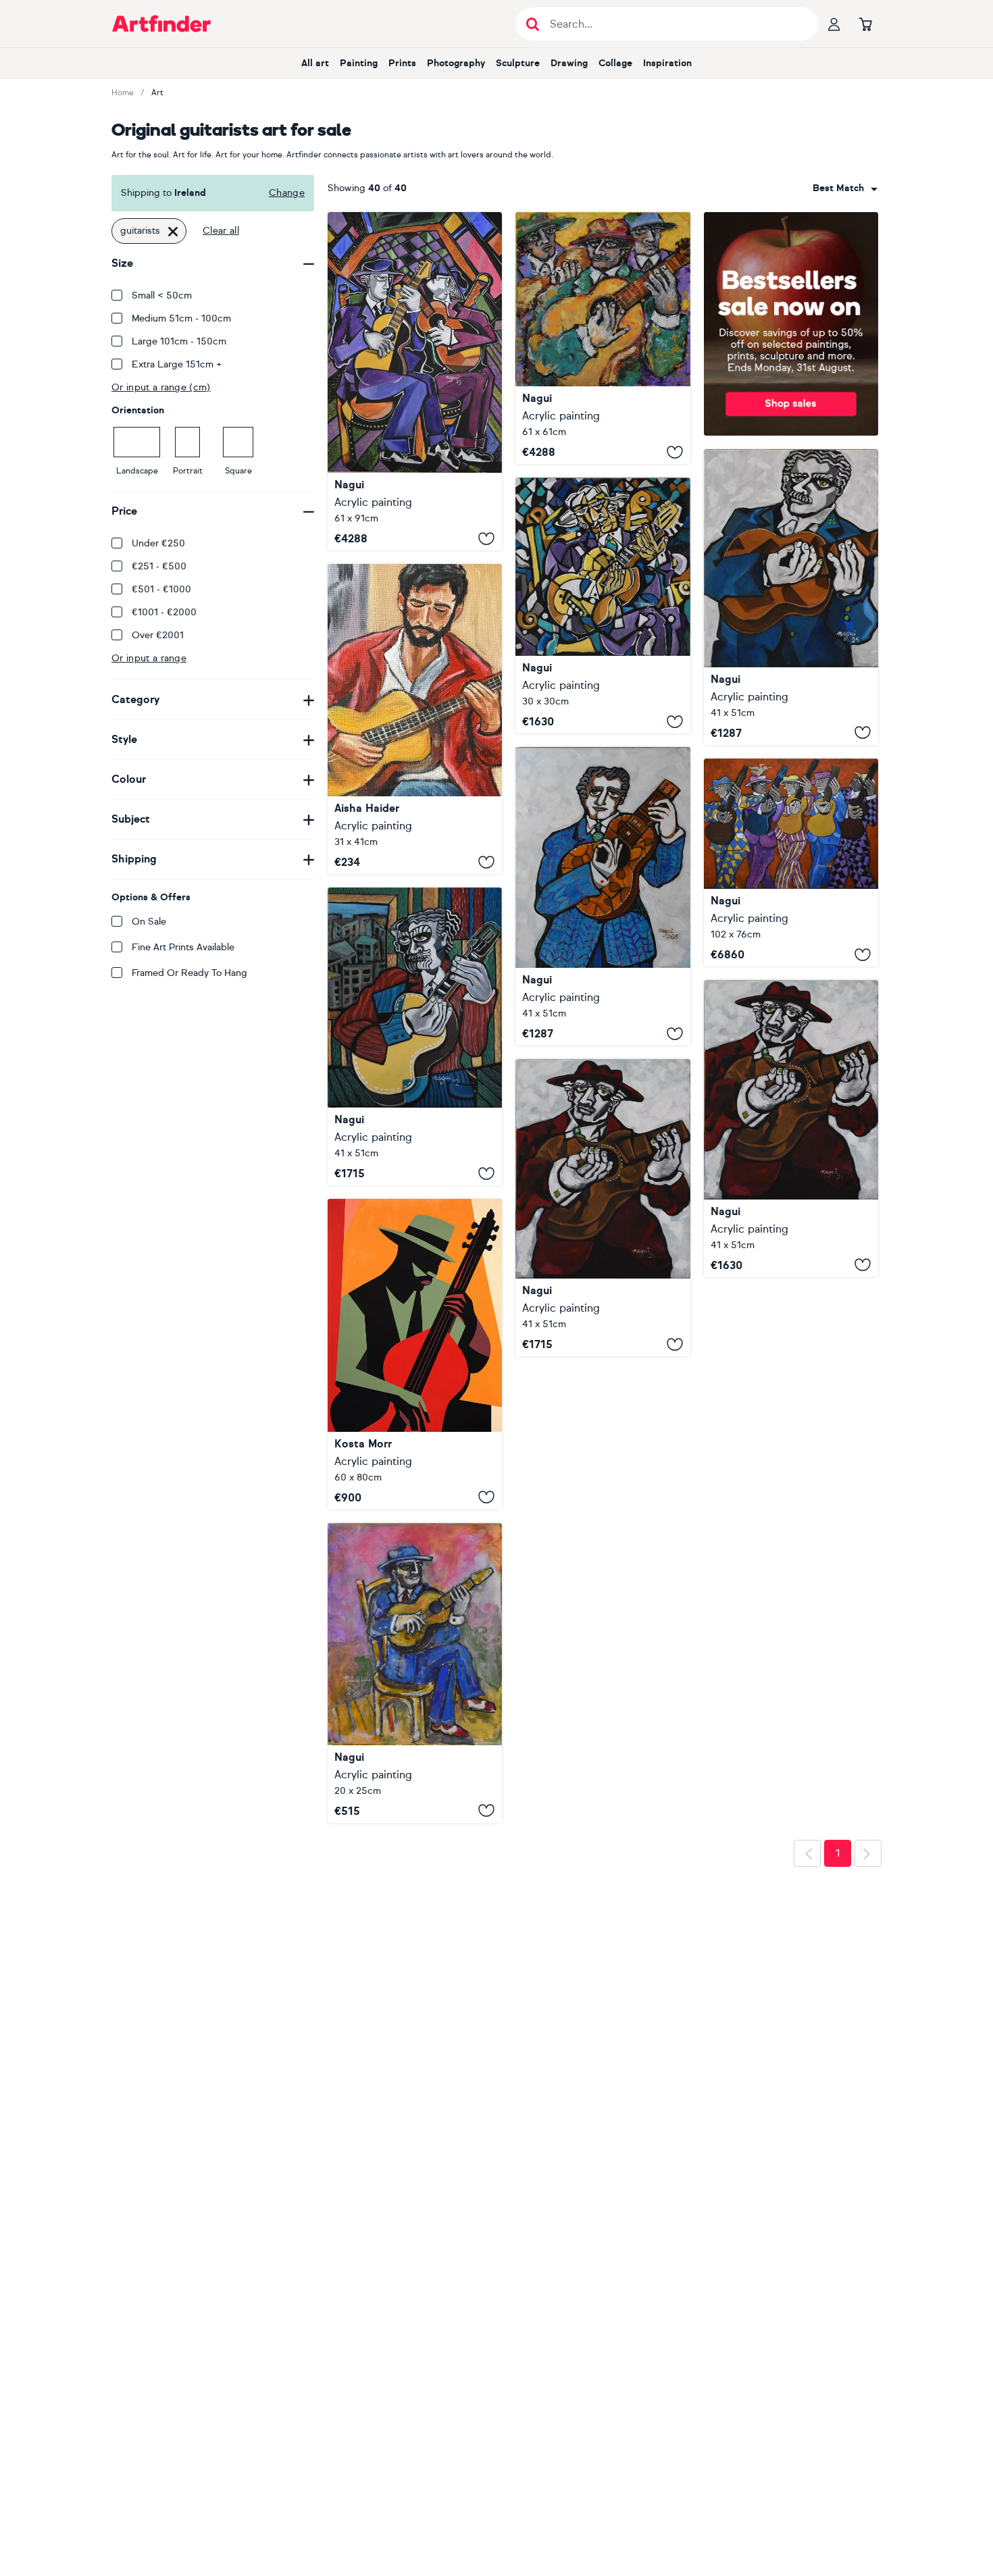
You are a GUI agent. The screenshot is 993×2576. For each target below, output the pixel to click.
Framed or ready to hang (189, 973)
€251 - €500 (159, 566)
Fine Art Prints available (183, 947)
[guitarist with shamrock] (791, 597)
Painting (359, 63)
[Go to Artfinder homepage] (161, 24)
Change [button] (287, 193)
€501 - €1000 (161, 589)
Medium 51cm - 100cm (181, 318)
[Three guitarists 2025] (603, 338)
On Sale (149, 922)
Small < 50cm (162, 295)
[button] (845, 188)
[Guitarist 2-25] (415, 1673)
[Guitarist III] (415, 1354)
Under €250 (158, 543)
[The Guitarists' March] (791, 862)
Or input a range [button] (149, 658)
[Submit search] (533, 24)
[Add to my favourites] (486, 538)
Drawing (569, 63)
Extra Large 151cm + (177, 364)
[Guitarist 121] (415, 1036)
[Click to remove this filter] (173, 231)
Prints (402, 63)
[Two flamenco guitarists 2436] (415, 381)
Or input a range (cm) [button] (161, 387)
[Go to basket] (865, 24)
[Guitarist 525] (603, 896)
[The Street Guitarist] (415, 719)
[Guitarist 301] (603, 606)
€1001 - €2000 (164, 612)
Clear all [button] (221, 231)
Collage (615, 63)
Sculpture (518, 63)
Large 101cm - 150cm (179, 341)
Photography (456, 63)
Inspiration (667, 63)
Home (123, 93)
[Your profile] (834, 24)
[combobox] (845, 188)
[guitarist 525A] (791, 1129)
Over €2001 (158, 635)
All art (315, 63)
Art (157, 93)
